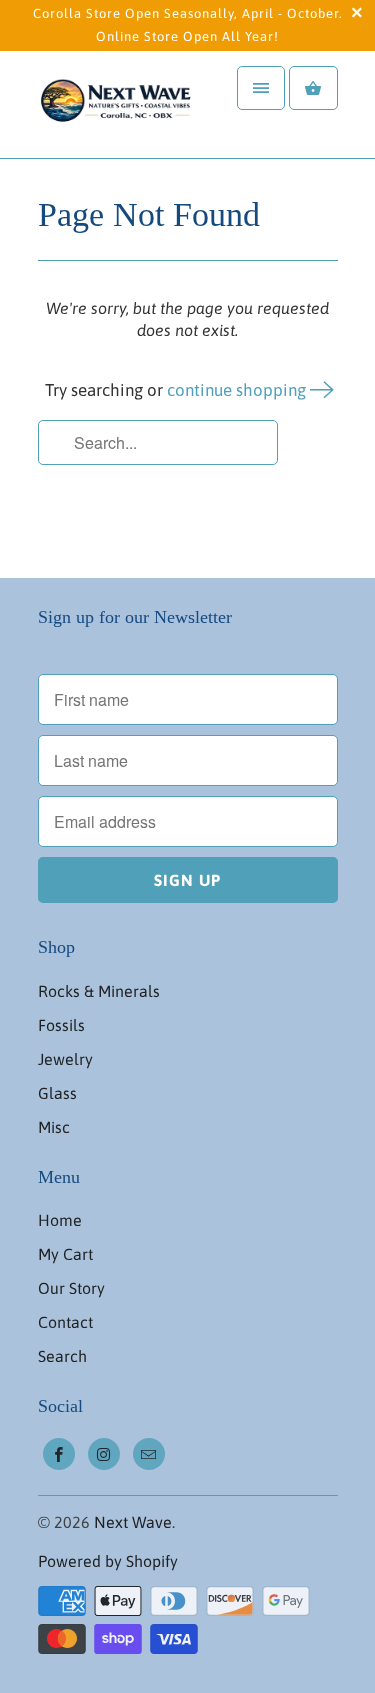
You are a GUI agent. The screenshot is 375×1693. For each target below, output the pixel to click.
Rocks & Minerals (99, 991)
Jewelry (65, 1059)
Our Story (71, 1288)
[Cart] (313, 88)
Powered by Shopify (108, 1561)
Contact (65, 1322)
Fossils (61, 1025)
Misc (54, 1127)
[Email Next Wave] (149, 1454)
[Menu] (261, 88)
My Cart (65, 1254)
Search (62, 1356)
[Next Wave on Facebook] (59, 1454)
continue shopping (238, 390)
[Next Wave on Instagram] (104, 1454)
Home (60, 1220)
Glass (57, 1093)
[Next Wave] (118, 104)
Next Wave (133, 1522)
